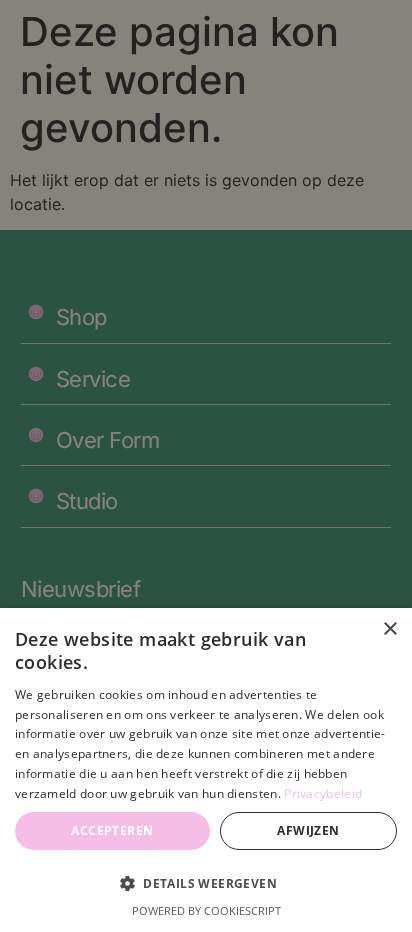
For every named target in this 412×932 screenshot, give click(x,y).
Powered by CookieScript (206, 910)
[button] (206, 883)
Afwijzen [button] (308, 830)
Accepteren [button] (112, 830)
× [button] (389, 629)
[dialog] (206, 770)
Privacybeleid (323, 793)
